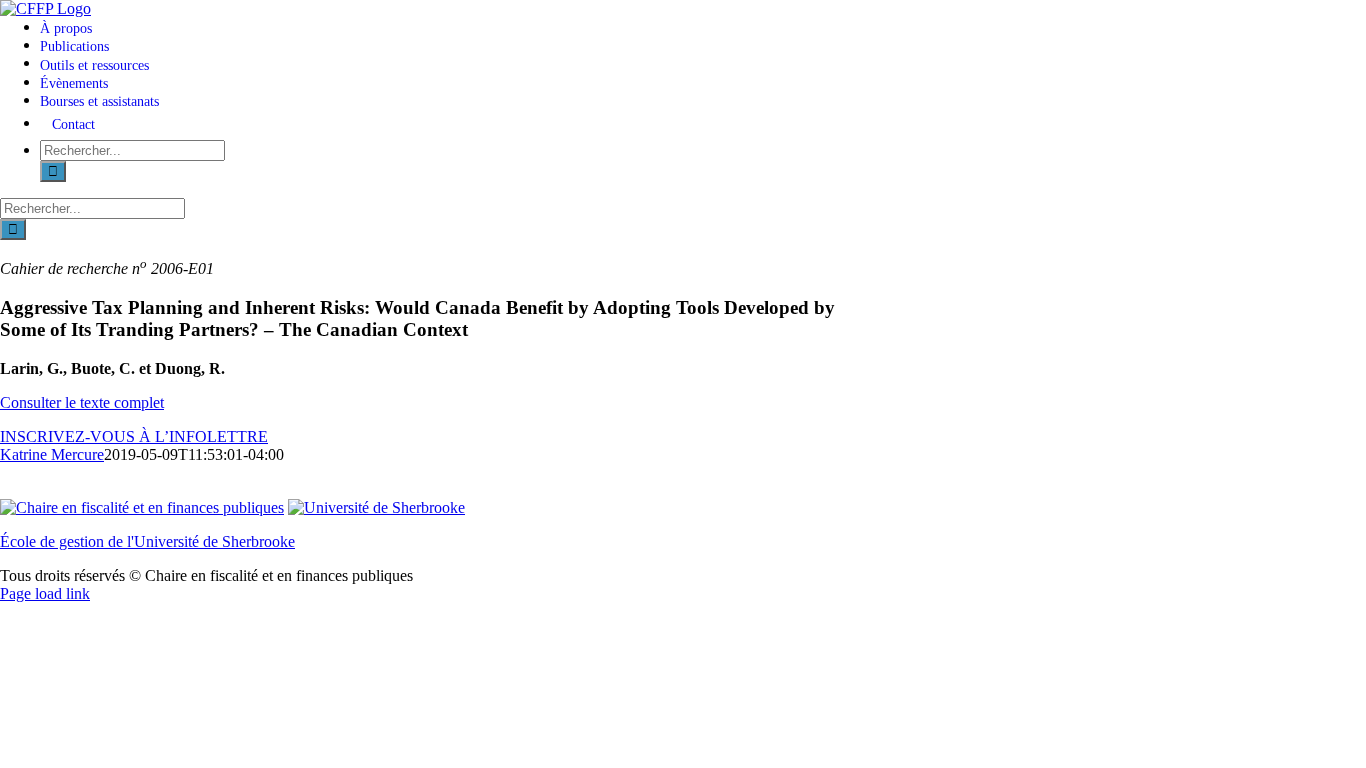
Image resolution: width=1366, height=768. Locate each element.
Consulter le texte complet (82, 402)
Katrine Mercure (52, 454)
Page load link (45, 593)
